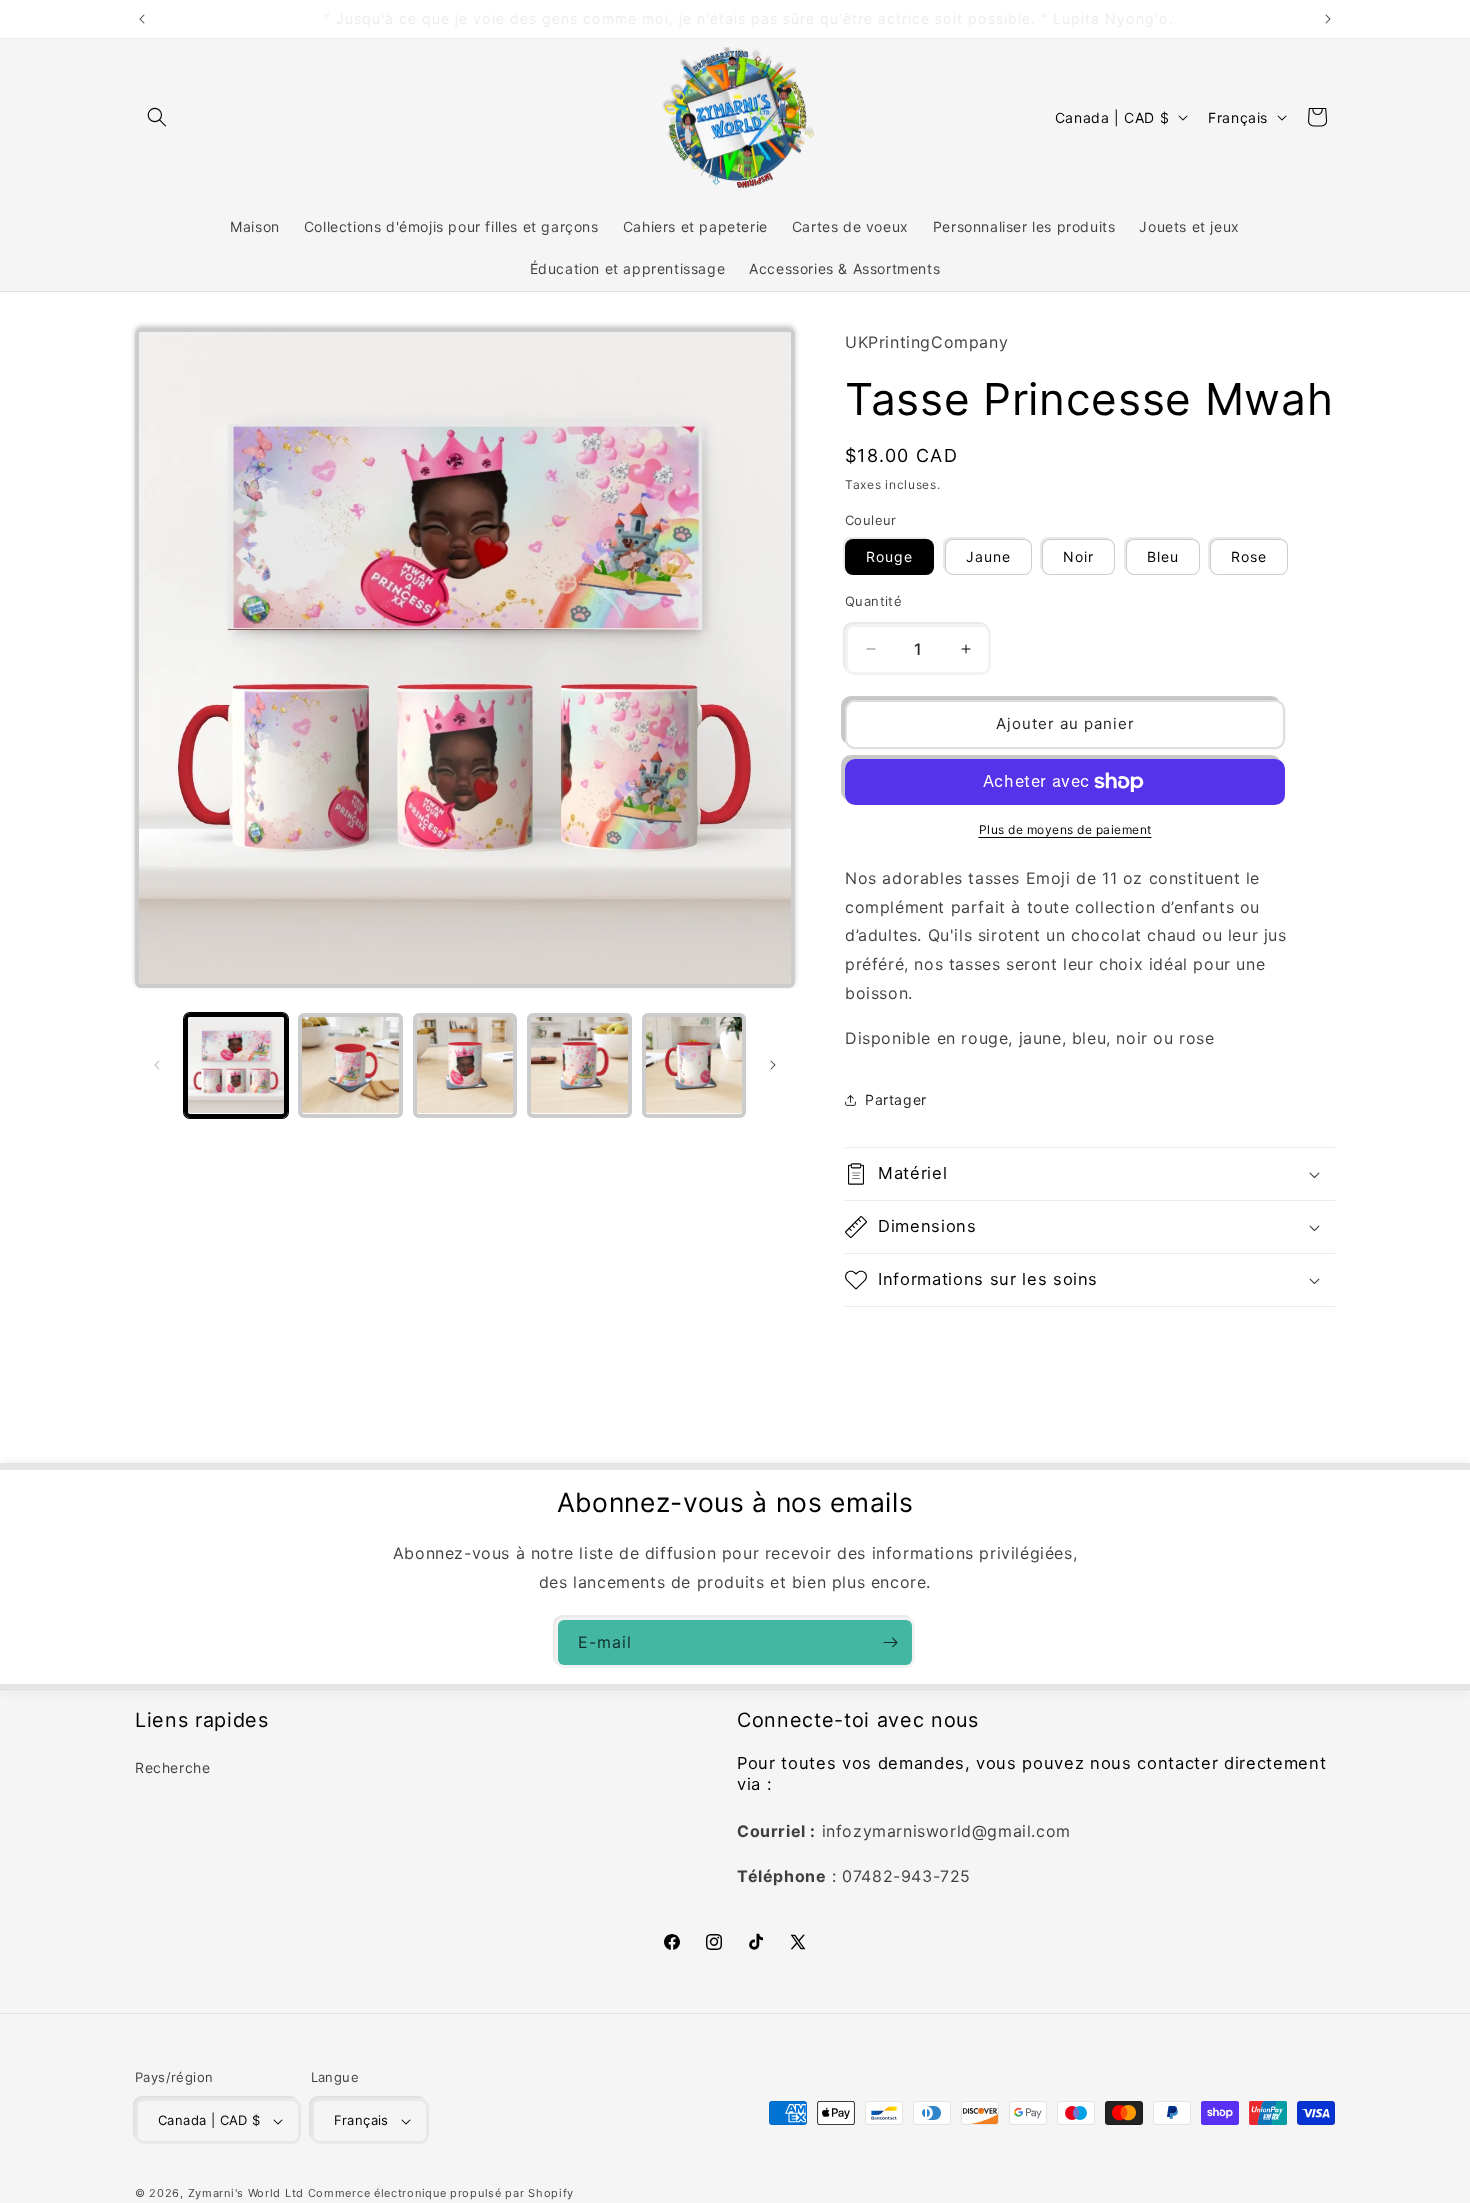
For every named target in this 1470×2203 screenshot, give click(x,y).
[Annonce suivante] (1328, 19)
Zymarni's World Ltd (246, 2193)
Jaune (988, 556)
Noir (1078, 556)
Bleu (1163, 556)
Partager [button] (896, 1099)
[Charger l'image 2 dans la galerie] (350, 1065)
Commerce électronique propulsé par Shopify (441, 2193)
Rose (1249, 556)
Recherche (172, 1768)
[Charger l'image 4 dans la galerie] (579, 1065)
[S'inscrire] (890, 1642)
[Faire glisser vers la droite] (773, 1065)
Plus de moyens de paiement (1065, 829)
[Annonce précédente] (142, 19)
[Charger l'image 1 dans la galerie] (236, 1065)
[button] (157, 117)
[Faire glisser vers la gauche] (157, 1065)
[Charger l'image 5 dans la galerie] (694, 1065)
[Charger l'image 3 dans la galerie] (465, 1065)
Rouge (889, 556)
